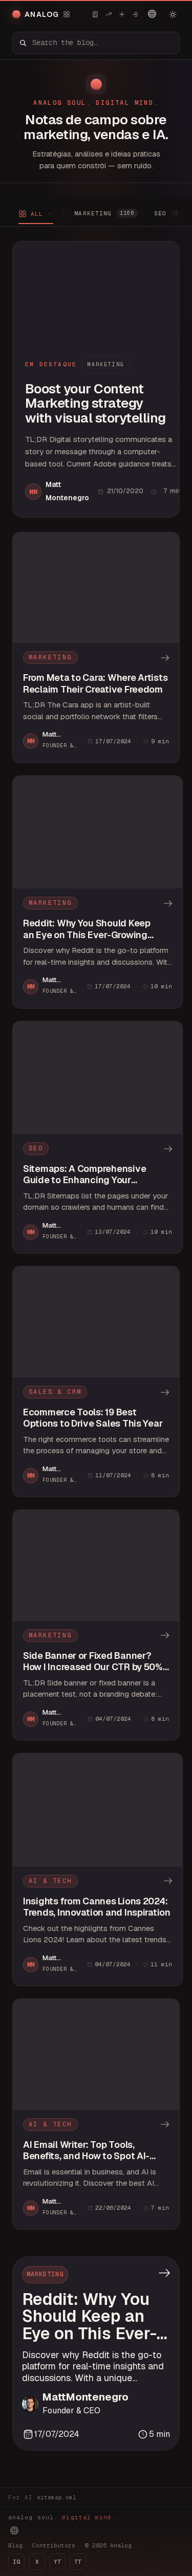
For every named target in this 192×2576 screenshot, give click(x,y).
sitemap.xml (57, 2497)
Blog (15, 2545)
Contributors (54, 2545)
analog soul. (62, 2517)
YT (57, 2562)
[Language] (152, 14)
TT (78, 2562)
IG (16, 2562)
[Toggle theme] (173, 14)
